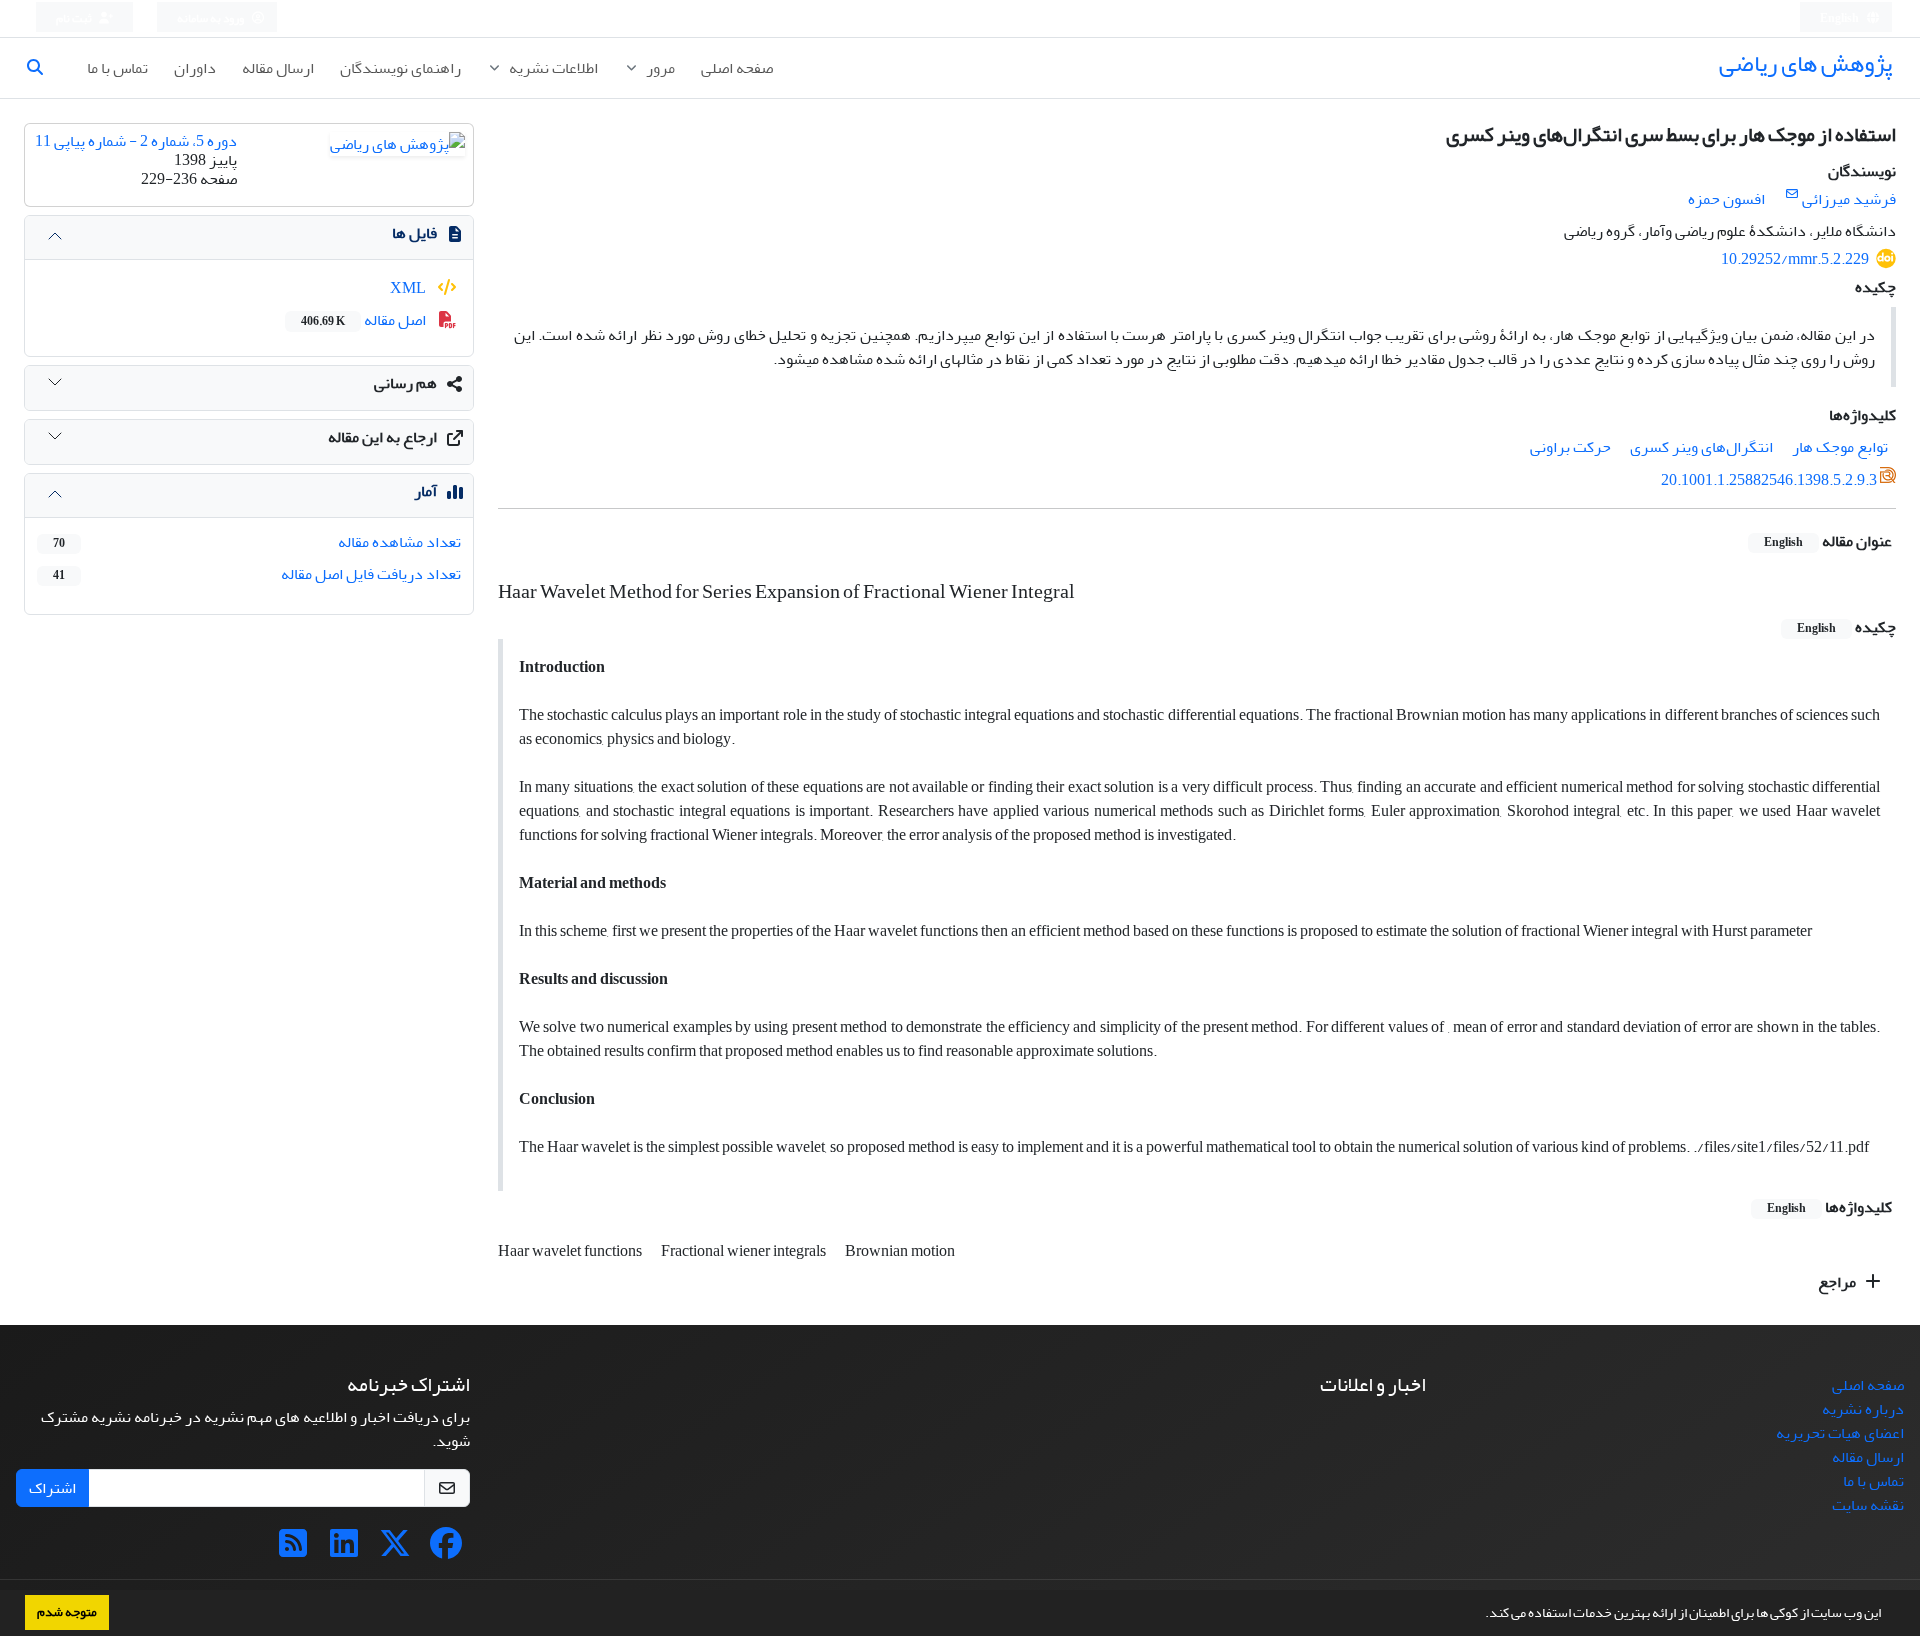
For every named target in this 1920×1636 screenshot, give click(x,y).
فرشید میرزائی (1849, 199)
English (1840, 18)
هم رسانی (405, 383)
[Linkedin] (344, 1550)
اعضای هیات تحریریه (1840, 1433)
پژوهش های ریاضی (1805, 63)
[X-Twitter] (395, 1550)
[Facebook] (446, 1550)
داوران (195, 68)
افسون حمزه (1726, 199)
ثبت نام (75, 18)
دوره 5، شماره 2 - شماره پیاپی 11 (136, 141)
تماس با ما (117, 68)
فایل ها (414, 233)
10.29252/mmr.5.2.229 (1795, 259)
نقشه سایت (1868, 1505)
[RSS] (293, 1550)
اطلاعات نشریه (552, 68)
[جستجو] (43, 68)
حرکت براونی (1570, 447)
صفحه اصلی (737, 68)
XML (409, 288)
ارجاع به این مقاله (382, 437)
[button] (1480, 1615)
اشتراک (52, 1488)
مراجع (1838, 1282)
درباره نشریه (1863, 1409)
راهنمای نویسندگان (400, 68)
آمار (425, 491)
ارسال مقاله (278, 68)
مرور (659, 68)
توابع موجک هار (1840, 447)
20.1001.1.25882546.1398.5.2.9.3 (1769, 480)
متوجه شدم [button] (67, 1612)
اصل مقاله (365, 320)
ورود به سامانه (211, 18)
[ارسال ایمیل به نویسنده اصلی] (1791, 194)
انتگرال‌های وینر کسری (1701, 447)
